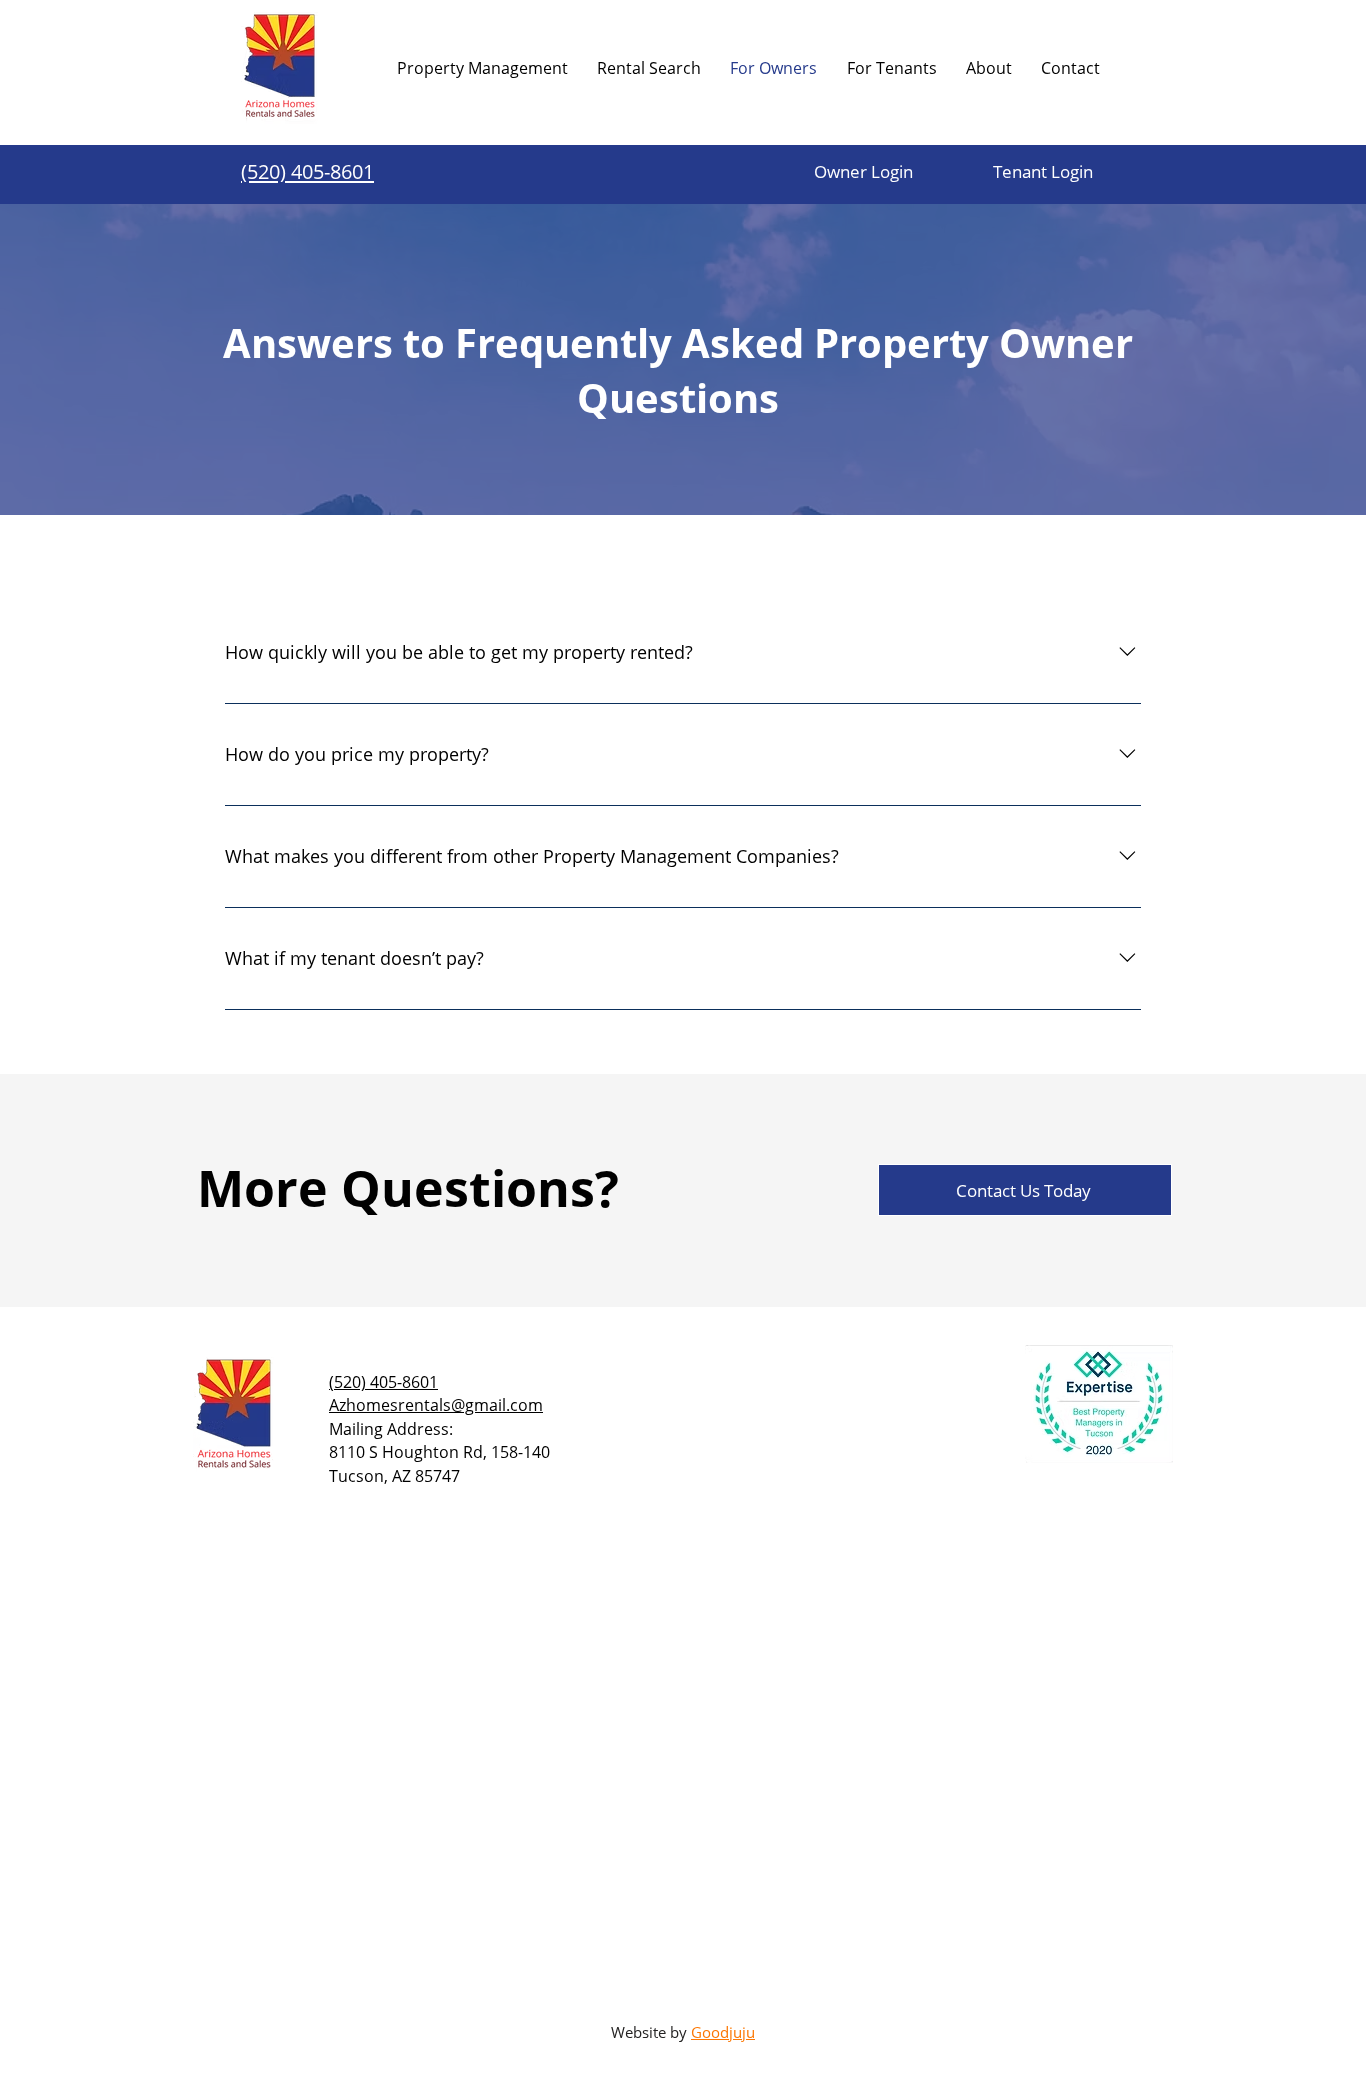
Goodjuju (723, 2032)
